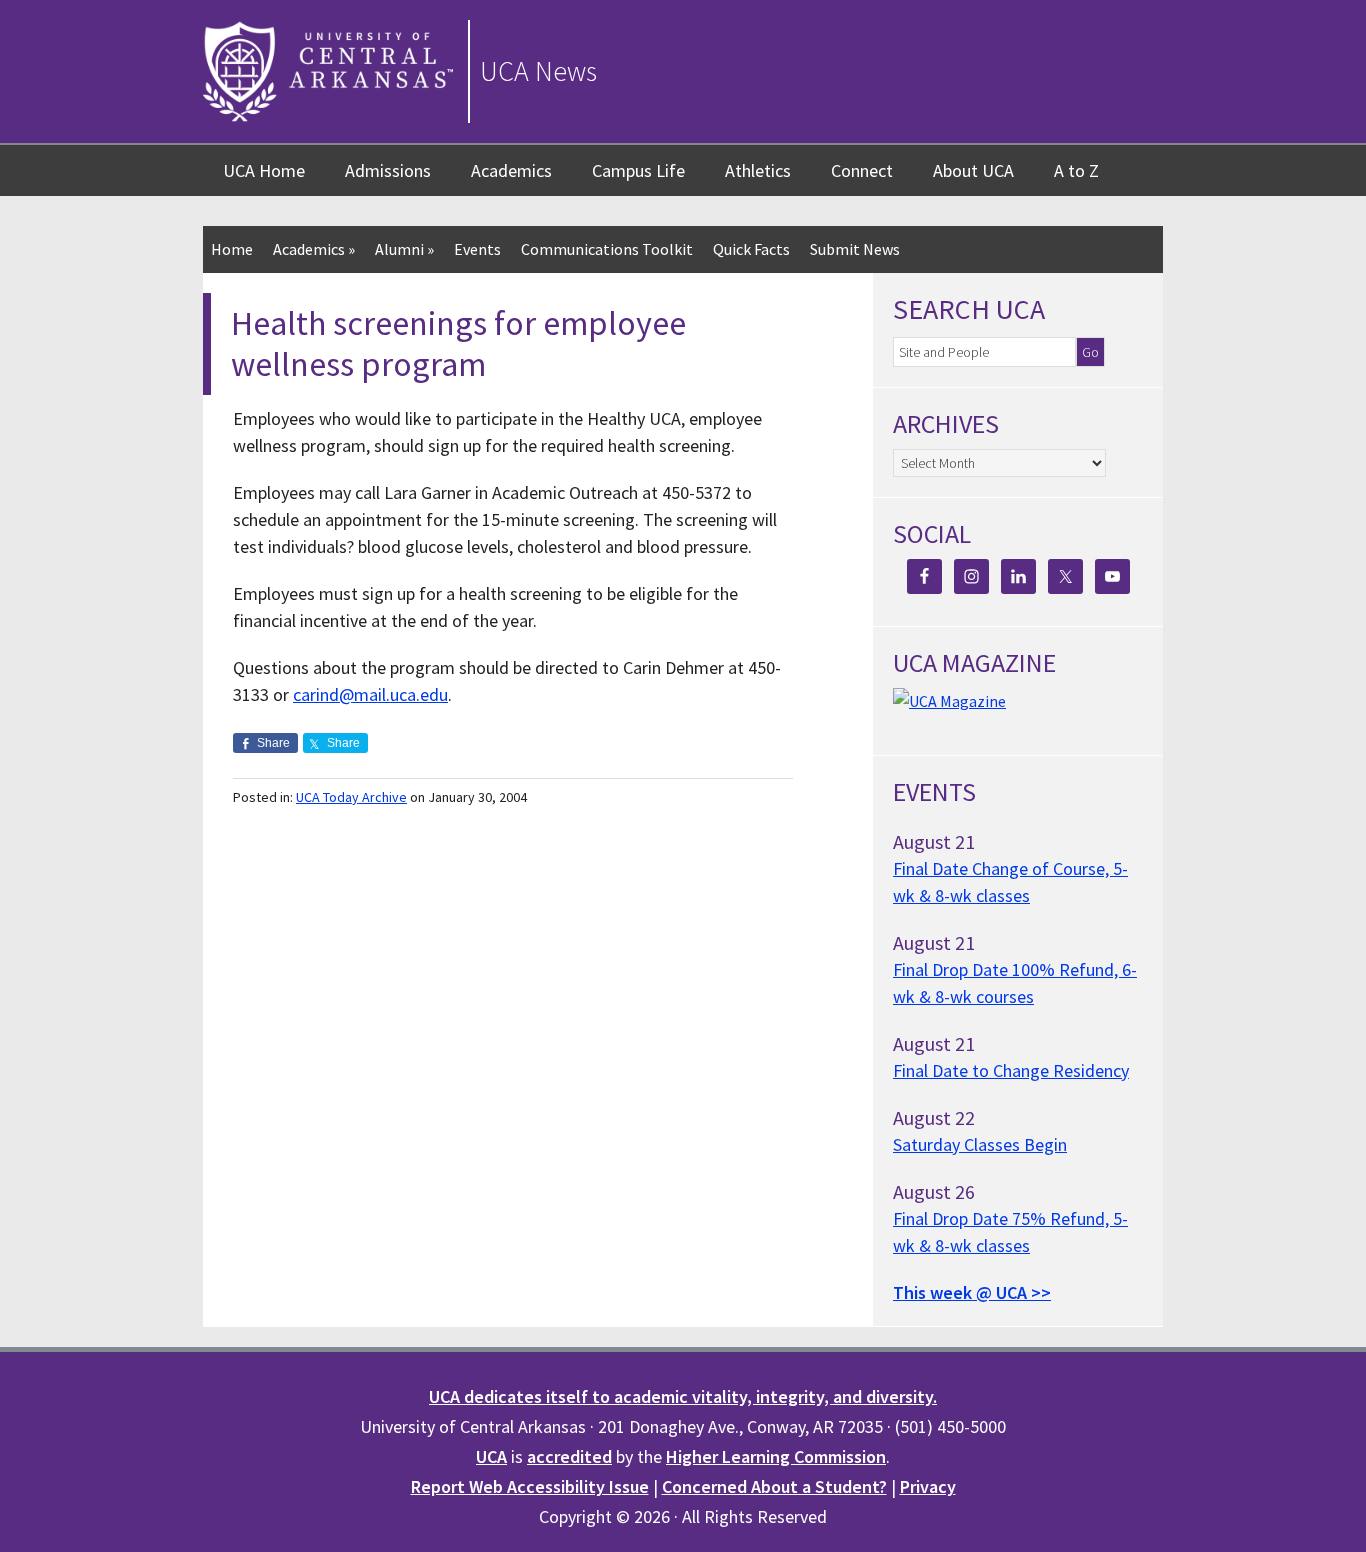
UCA (491, 1456)
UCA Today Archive (351, 797)
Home (232, 249)
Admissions (388, 170)
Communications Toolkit (607, 249)
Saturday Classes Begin (980, 1144)
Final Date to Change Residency (1011, 1070)
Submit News (855, 249)
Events (477, 249)
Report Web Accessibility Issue (530, 1486)
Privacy (928, 1486)
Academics (511, 170)
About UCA (973, 170)
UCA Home (264, 170)
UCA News (538, 71)
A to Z (1076, 170)
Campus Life (638, 170)
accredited (569, 1456)
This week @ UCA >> (972, 1292)
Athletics (758, 170)
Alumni (404, 249)
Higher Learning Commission (776, 1456)
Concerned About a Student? (774, 1486)
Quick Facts (751, 249)
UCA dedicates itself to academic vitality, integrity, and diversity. (683, 1396)
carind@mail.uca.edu (370, 694)
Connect (862, 170)
